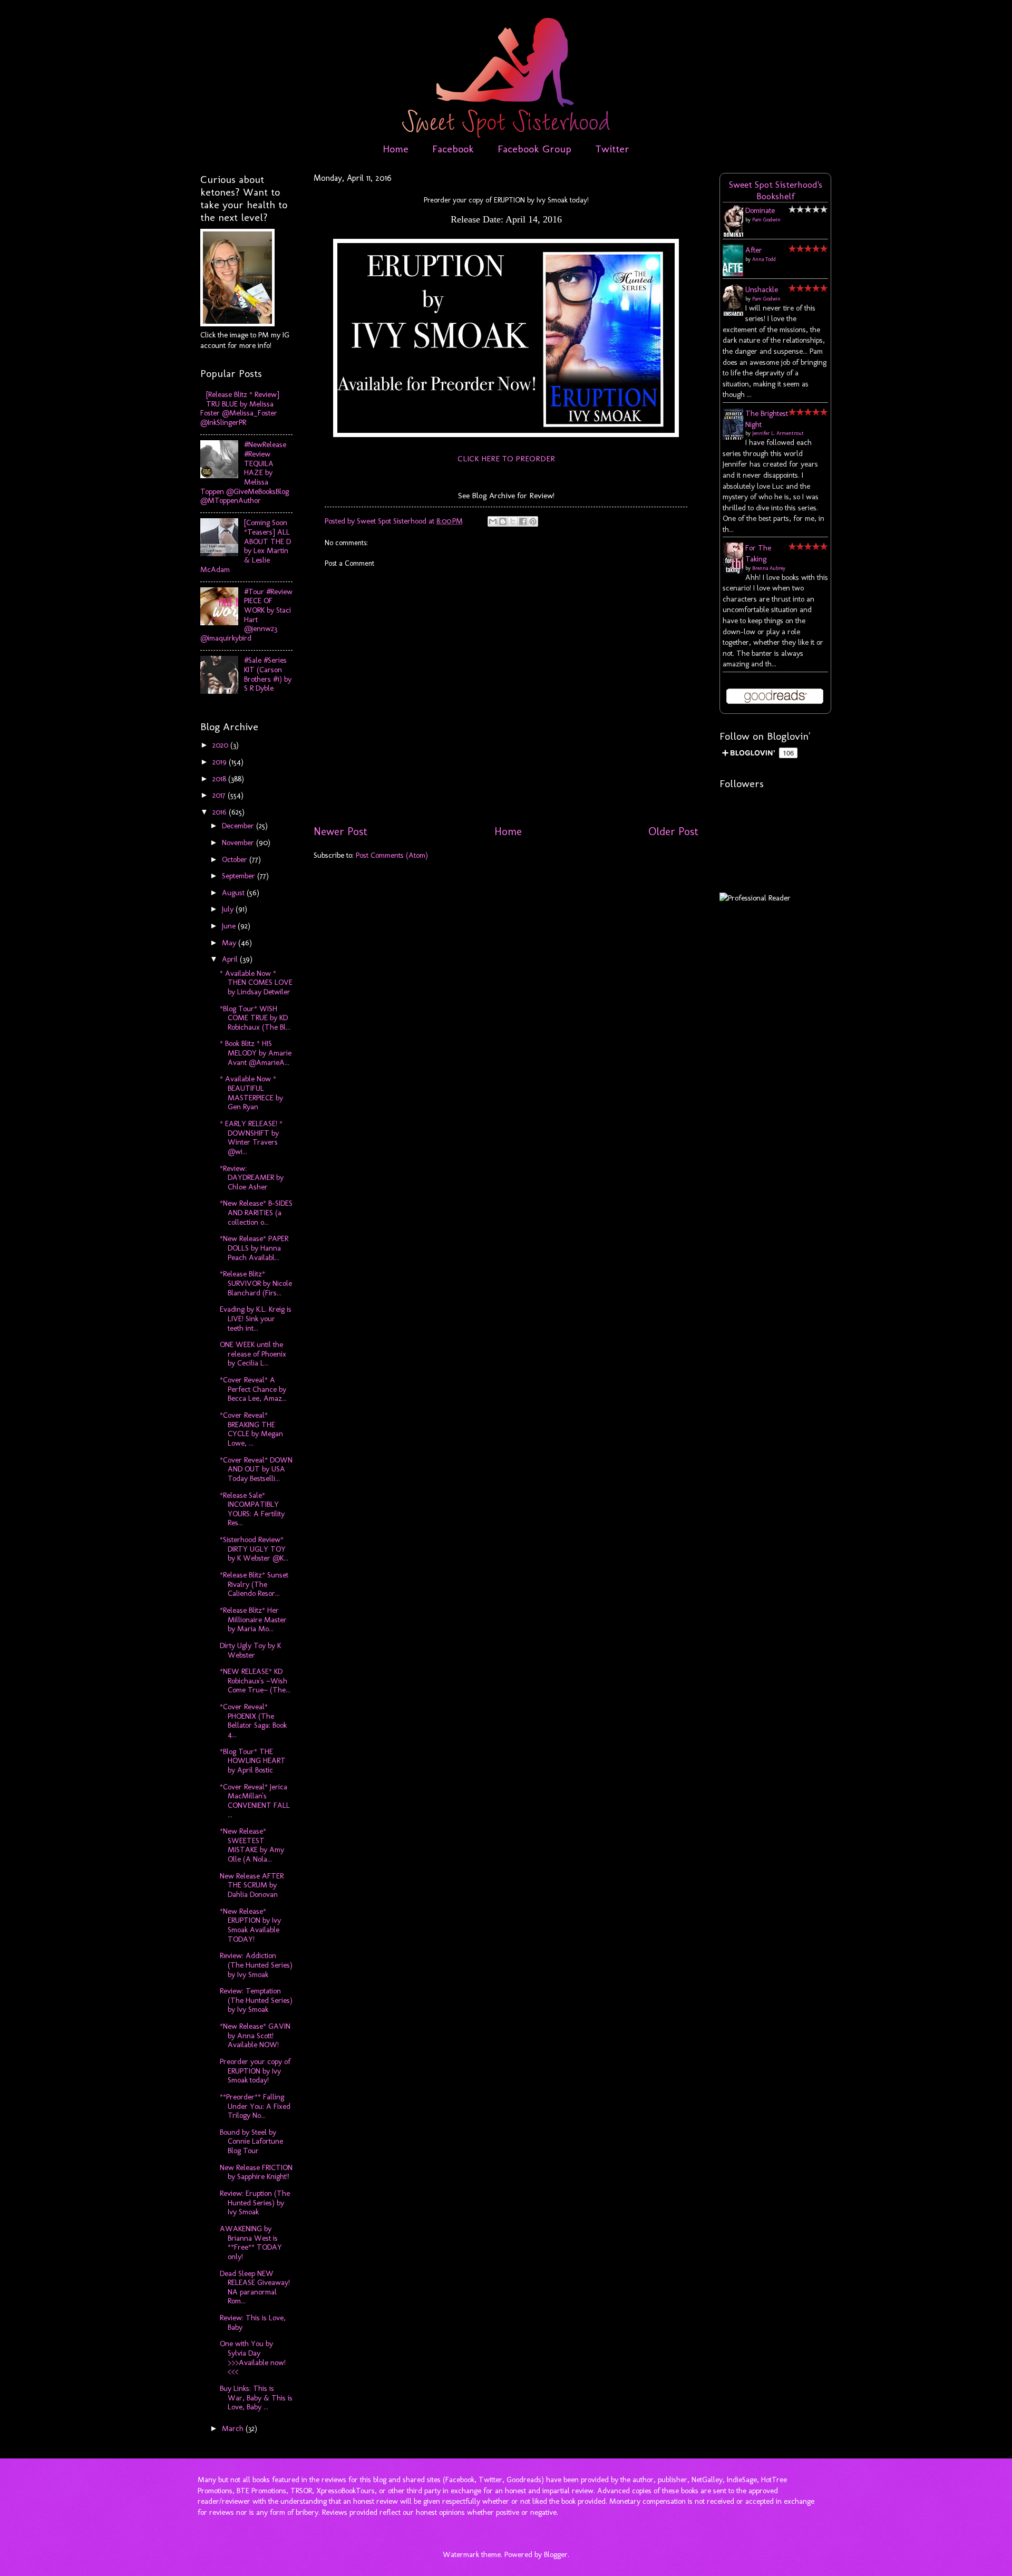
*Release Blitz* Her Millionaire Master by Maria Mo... (253, 1619)
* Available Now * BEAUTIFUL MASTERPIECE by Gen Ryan (251, 1093)
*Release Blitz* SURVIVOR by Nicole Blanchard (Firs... (256, 1283)
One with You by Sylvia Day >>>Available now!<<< (253, 2357)
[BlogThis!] (503, 521)
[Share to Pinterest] (533, 521)
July (229, 909)
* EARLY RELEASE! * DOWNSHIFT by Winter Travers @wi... (251, 1137)
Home (396, 149)
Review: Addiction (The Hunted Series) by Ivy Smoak (256, 1965)
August (234, 893)
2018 (220, 779)
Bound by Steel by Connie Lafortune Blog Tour (251, 2141)
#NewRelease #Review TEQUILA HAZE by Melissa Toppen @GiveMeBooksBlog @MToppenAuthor (245, 472)
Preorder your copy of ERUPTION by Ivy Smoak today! (255, 2071)
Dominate (760, 210)
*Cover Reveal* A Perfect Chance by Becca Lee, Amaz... (253, 1389)
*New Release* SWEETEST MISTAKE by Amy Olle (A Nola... (252, 1845)
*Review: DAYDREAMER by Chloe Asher (252, 1178)
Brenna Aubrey (769, 568)
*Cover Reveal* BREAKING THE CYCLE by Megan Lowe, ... (251, 1429)
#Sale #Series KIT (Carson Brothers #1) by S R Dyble (268, 674)
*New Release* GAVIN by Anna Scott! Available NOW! (255, 2035)
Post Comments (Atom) (392, 855)
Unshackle (762, 289)
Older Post (673, 831)
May (230, 943)
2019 (221, 762)
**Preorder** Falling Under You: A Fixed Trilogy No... (255, 2106)
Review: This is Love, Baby (253, 2322)
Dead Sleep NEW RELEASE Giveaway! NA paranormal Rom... (255, 2287)
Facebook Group (534, 149)
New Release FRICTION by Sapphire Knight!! (256, 2172)
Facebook (453, 149)
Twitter (612, 149)
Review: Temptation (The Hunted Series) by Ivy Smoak (256, 2000)
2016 (221, 812)
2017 (220, 795)
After (754, 250)
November (239, 842)
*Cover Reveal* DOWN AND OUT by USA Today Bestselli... (256, 1469)
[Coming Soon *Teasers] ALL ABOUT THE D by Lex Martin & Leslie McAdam (246, 546)
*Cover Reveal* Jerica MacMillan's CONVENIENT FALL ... (255, 1801)
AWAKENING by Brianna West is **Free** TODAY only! (251, 2243)
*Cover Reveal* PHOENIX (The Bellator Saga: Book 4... (253, 1721)
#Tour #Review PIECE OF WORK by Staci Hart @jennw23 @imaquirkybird (246, 615)
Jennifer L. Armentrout (778, 433)
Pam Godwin (766, 220)
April (231, 959)
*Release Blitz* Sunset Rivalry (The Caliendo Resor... (254, 1584)
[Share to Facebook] (523, 521)
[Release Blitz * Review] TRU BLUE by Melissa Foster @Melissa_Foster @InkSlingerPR (240, 408)
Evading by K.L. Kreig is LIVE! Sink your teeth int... (256, 1318)
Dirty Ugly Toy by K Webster (250, 1650)
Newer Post (340, 831)
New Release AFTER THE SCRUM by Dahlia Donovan (252, 1885)
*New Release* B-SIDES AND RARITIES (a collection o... (256, 1212)
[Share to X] (513, 521)
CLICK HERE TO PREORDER (506, 458)
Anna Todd (764, 259)
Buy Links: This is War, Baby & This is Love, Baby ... (256, 2398)
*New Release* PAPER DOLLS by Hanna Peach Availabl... (254, 1248)
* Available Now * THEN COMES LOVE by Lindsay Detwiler (256, 982)
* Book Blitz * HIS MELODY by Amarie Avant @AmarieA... (256, 1053)
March (234, 2428)
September (240, 876)
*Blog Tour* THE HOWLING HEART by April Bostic (253, 1761)
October (236, 859)
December (239, 826)
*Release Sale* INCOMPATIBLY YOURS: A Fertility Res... (252, 1509)
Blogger (556, 2554)
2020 (221, 745)
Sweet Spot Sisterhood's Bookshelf (776, 190)
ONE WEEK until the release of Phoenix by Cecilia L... (253, 1354)
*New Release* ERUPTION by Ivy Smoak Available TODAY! (250, 1925)
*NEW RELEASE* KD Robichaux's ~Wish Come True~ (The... (255, 1681)
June (230, 926)
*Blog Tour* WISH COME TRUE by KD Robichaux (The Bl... (255, 1018)
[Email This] (493, 521)
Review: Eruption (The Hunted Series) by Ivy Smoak (255, 2202)
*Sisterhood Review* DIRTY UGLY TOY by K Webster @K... (254, 1549)
